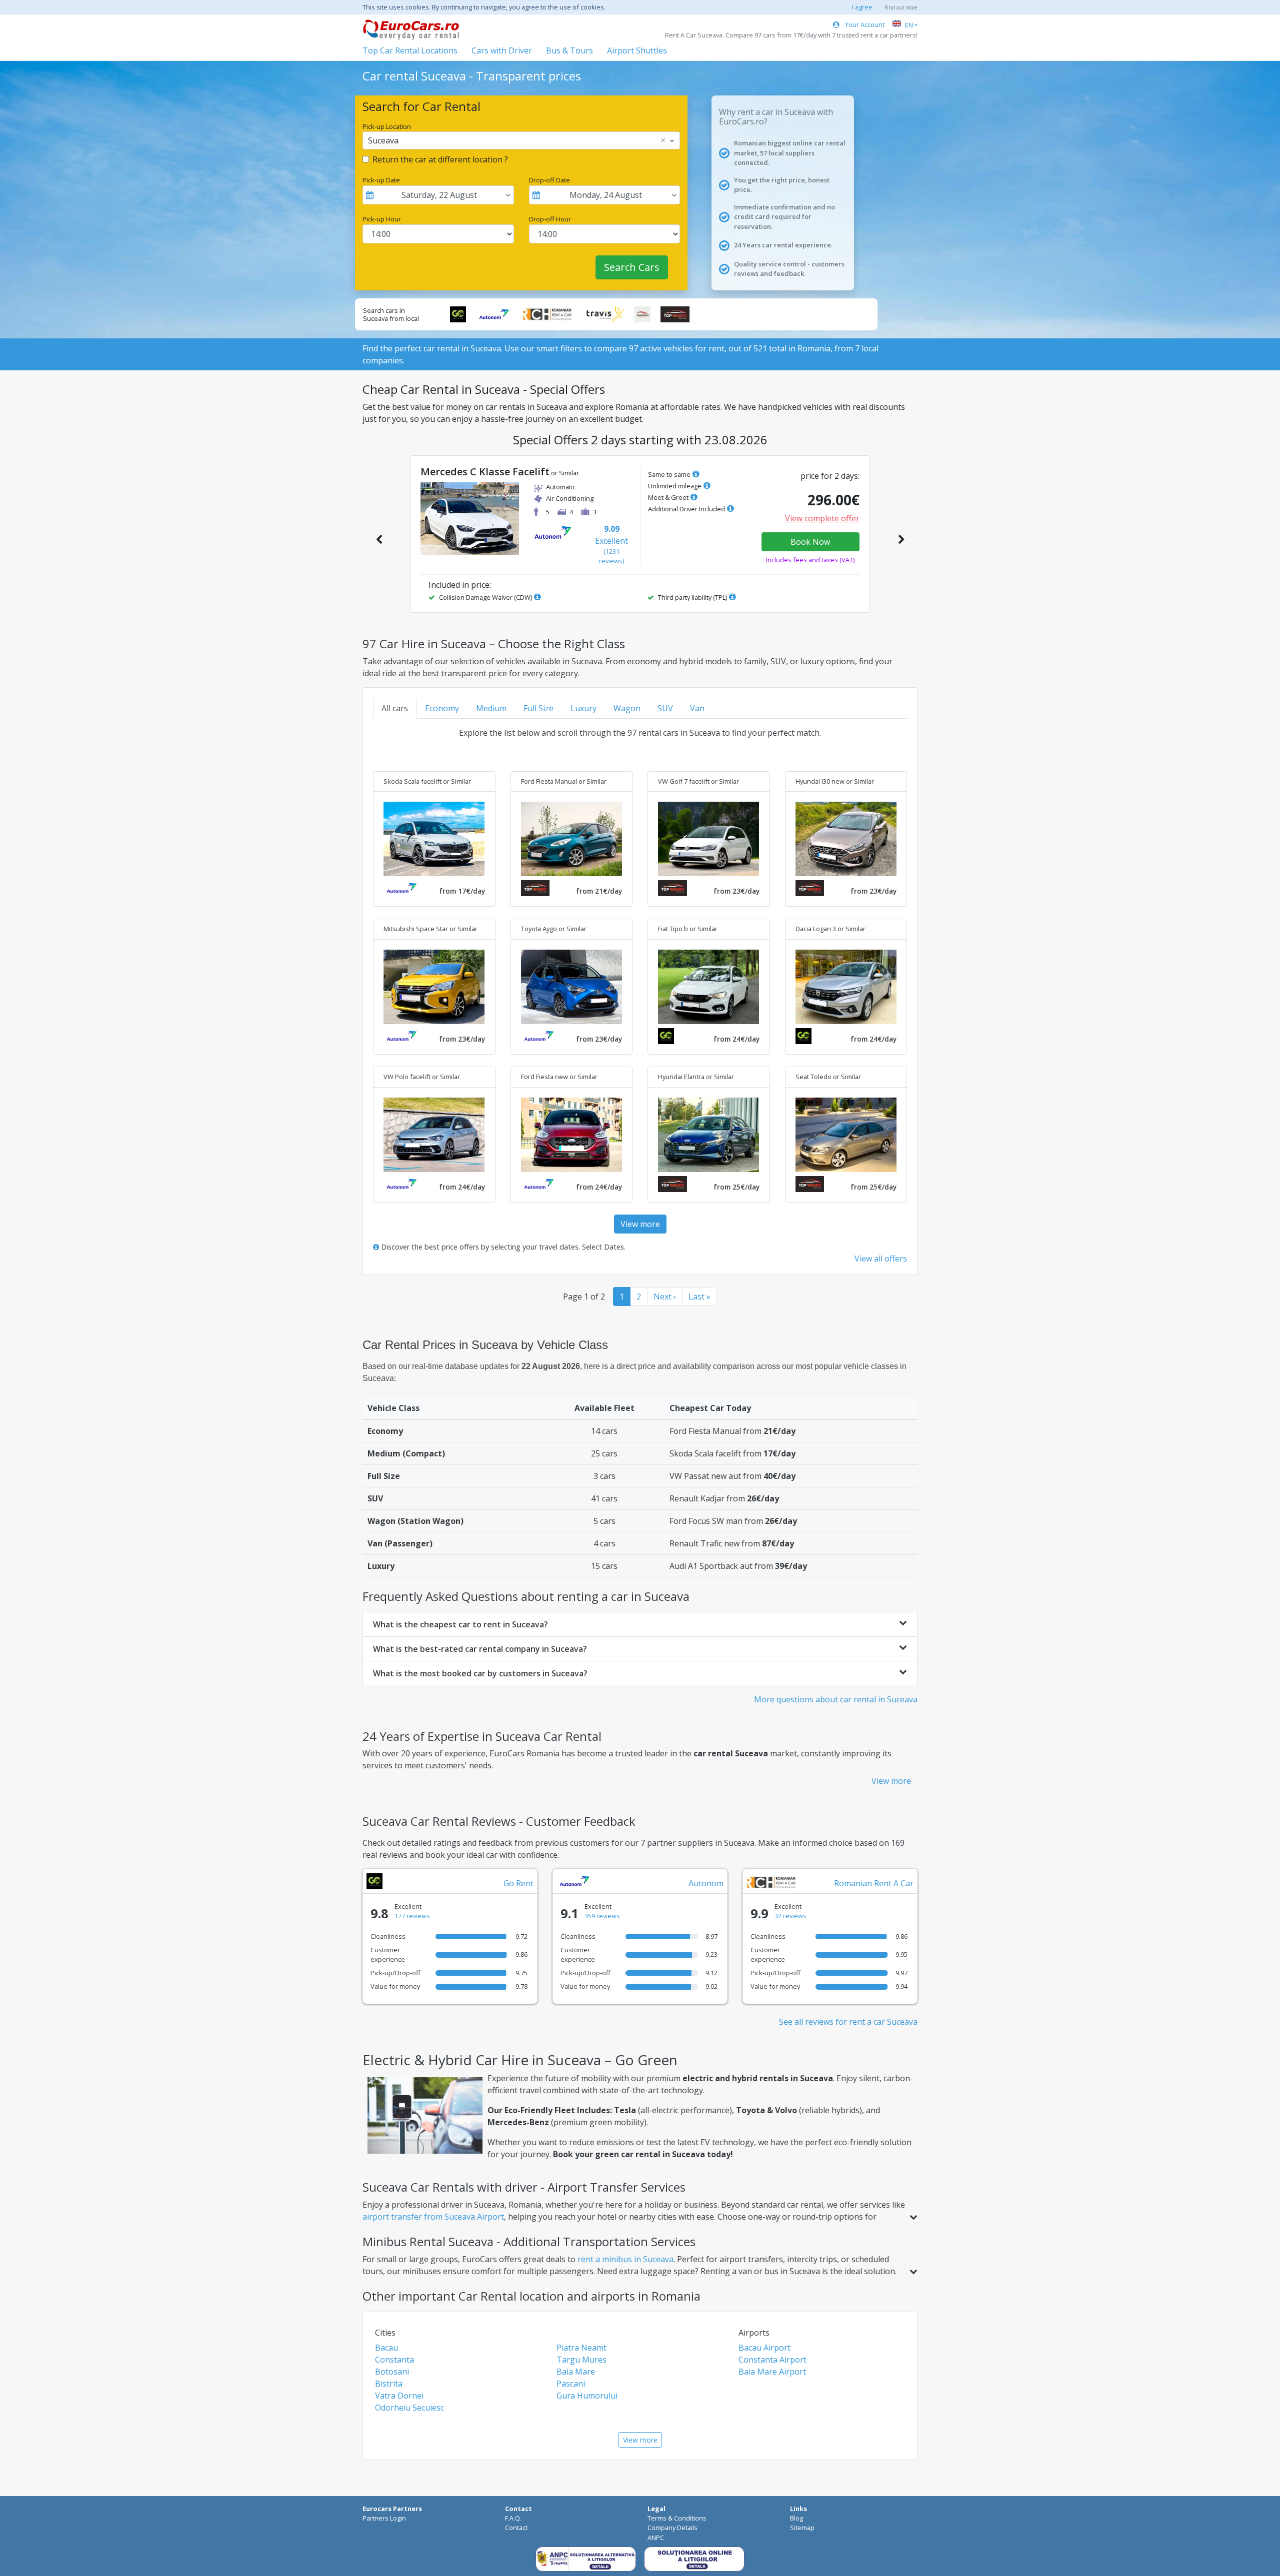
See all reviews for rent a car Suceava (848, 2022)
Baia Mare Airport (772, 2372)
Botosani (392, 2372)
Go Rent (518, 1883)
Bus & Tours (569, 50)
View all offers (881, 1259)
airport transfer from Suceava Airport (433, 2217)
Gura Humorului (587, 2396)
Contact (516, 2528)
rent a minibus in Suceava (625, 2259)
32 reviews (790, 1916)
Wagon (627, 708)
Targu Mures (581, 2360)
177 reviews (412, 1916)
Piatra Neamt (581, 2348)
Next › (665, 1296)
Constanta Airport (772, 2360)
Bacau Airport (764, 2348)
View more (640, 1224)
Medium (491, 708)
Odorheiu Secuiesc (409, 2408)
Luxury (583, 708)
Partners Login (384, 2518)
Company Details (672, 2528)
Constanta (394, 2360)
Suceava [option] (383, 140)
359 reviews (602, 1916)
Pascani (571, 2384)
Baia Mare (576, 2372)
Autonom (706, 1883)
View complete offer (822, 518)
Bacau (386, 2348)
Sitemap (802, 2528)
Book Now (810, 542)
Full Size (538, 708)
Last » (699, 1296)
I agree (862, 7)
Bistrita (389, 2384)
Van (697, 708)
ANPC (656, 2538)
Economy (442, 708)
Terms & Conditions (677, 2518)
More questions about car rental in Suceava (836, 1699)
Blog (796, 2518)
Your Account (864, 24)
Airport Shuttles (637, 50)
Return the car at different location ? (440, 159)
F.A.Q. (513, 2518)
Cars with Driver (502, 50)
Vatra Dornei (399, 2396)
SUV (665, 708)
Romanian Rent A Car (874, 1883)
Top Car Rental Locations (410, 50)
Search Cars (632, 267)
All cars (395, 708)
